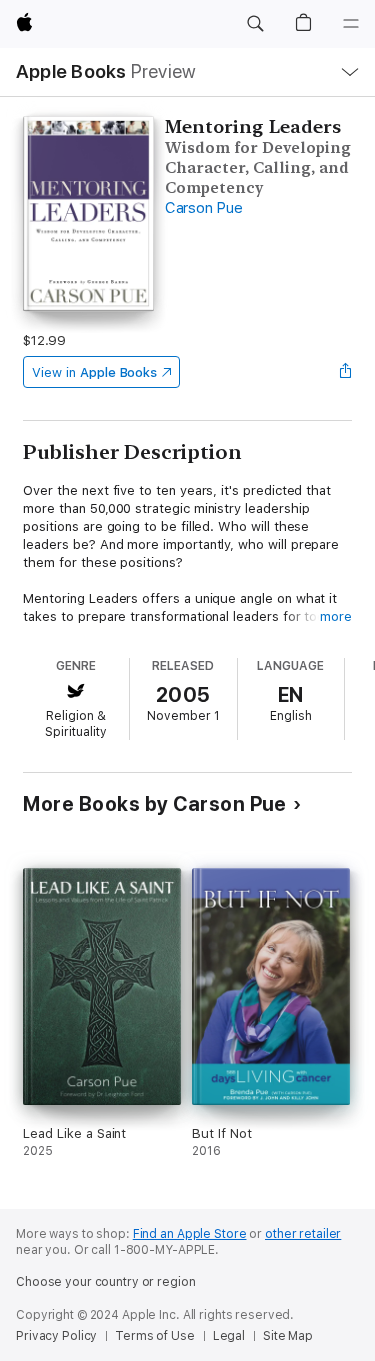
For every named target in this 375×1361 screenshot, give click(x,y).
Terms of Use (155, 1336)
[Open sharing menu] (346, 372)
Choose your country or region (106, 1282)
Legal (229, 1336)
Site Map (288, 1336)
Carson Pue (204, 208)
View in (94, 372)
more (336, 616)
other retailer (303, 1234)
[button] (255, 24)
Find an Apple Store (190, 1234)
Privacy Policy (56, 1336)
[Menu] (351, 24)
